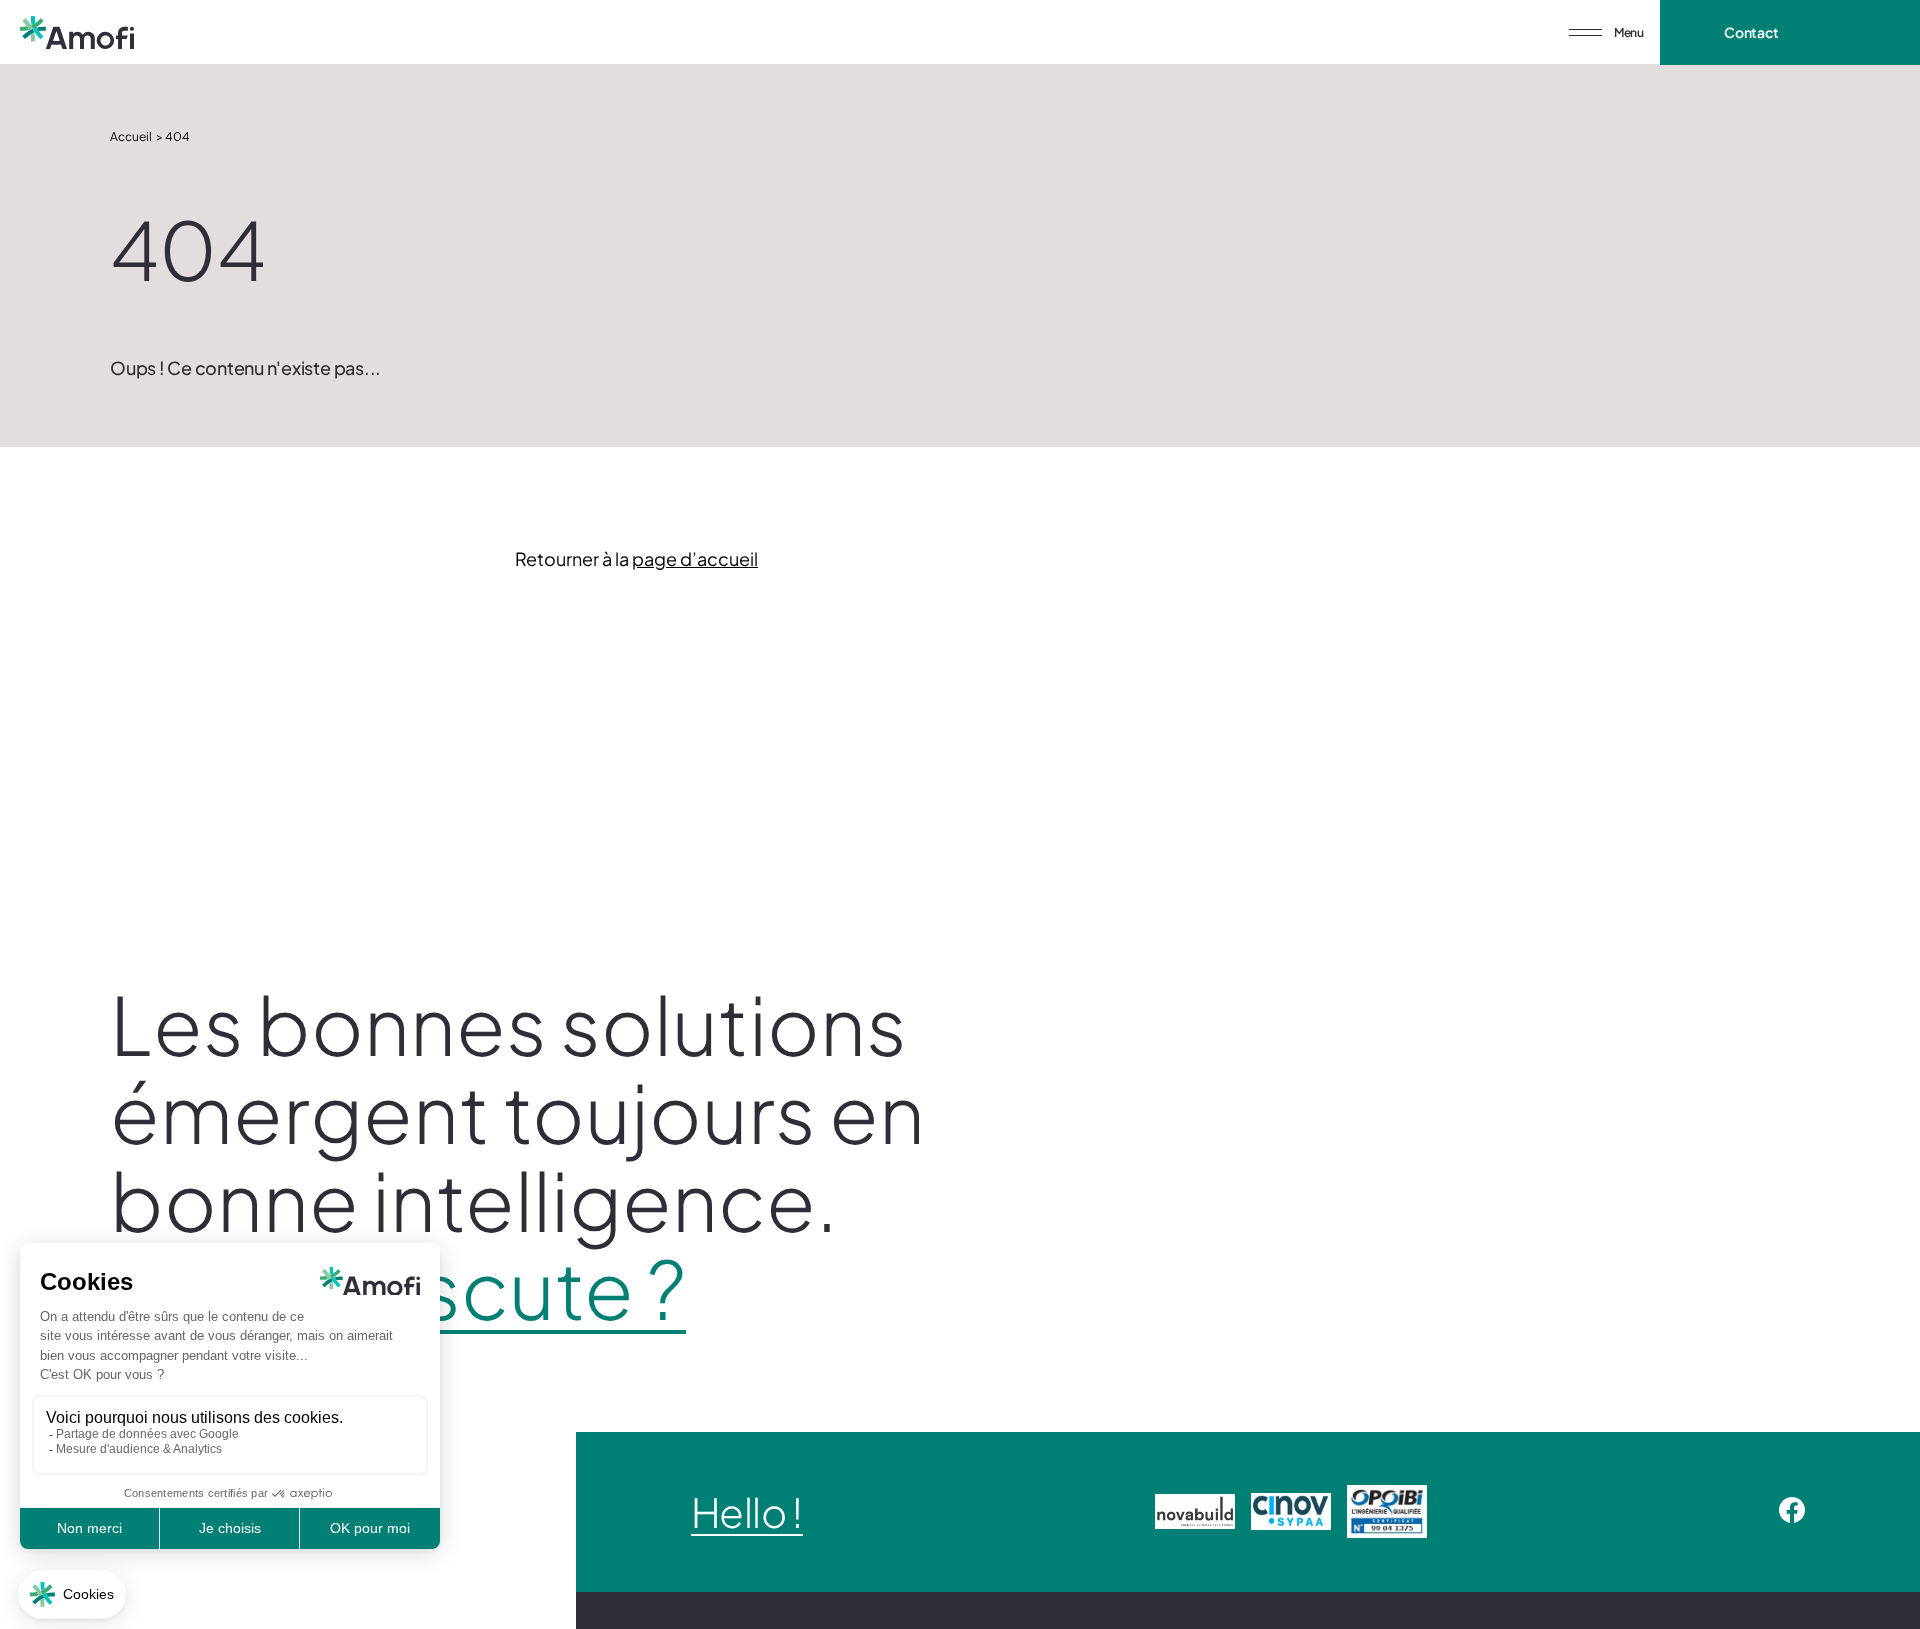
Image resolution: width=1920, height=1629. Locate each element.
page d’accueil (695, 558)
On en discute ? (398, 1288)
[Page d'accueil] (77, 32)
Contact (1751, 32)
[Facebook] (1792, 1512)
